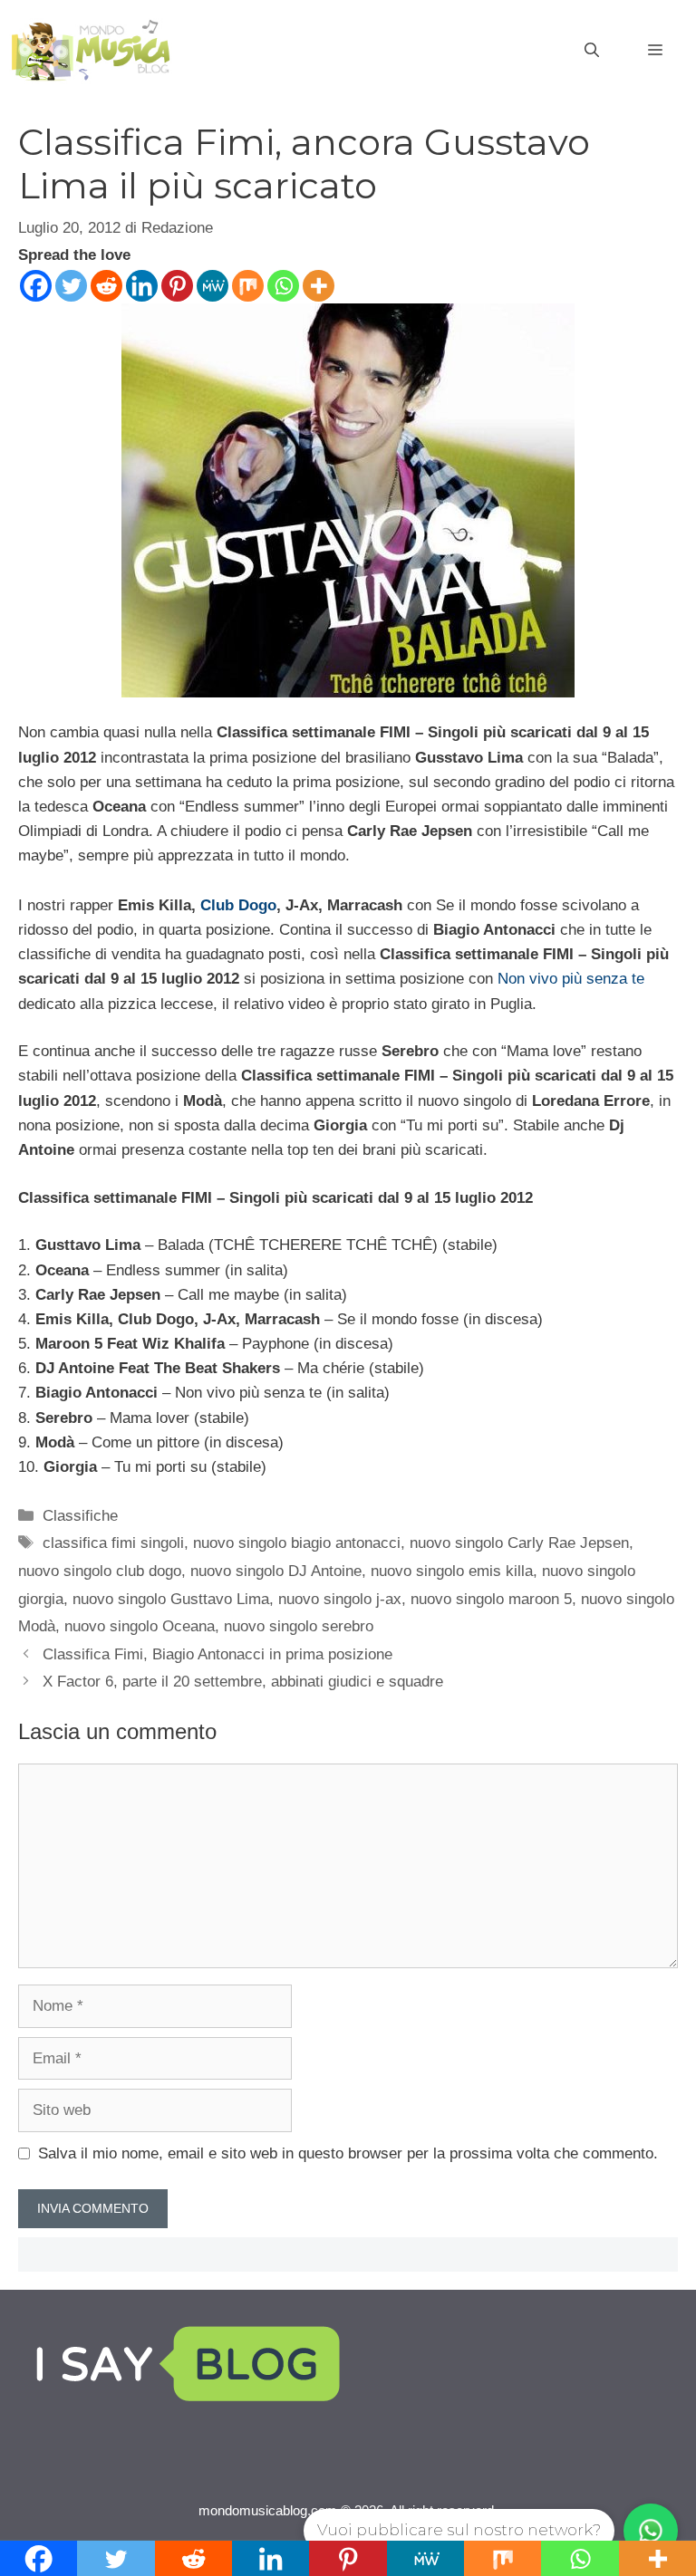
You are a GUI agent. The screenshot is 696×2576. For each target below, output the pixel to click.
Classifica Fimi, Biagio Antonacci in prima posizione (217, 1654)
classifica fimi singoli (113, 1543)
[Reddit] (106, 286)
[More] (319, 286)
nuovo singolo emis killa (452, 1571)
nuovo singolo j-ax (340, 1599)
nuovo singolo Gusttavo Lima (171, 1599)
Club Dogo (238, 905)
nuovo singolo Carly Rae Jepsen (519, 1543)
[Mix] (248, 286)
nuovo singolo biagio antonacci (297, 1543)
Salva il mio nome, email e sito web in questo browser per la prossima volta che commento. (348, 2153)
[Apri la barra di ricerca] (592, 51)
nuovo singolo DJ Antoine (276, 1571)
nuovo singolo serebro (299, 1626)
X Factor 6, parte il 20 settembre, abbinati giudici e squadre (243, 1682)
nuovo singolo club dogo (100, 1571)
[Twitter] (71, 286)
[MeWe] (213, 286)
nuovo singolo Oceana (140, 1626)
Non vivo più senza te (571, 979)
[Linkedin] (142, 286)
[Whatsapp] (283, 286)
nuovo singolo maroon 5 (491, 1599)
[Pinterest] (177, 286)
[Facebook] (36, 286)
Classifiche (80, 1516)
